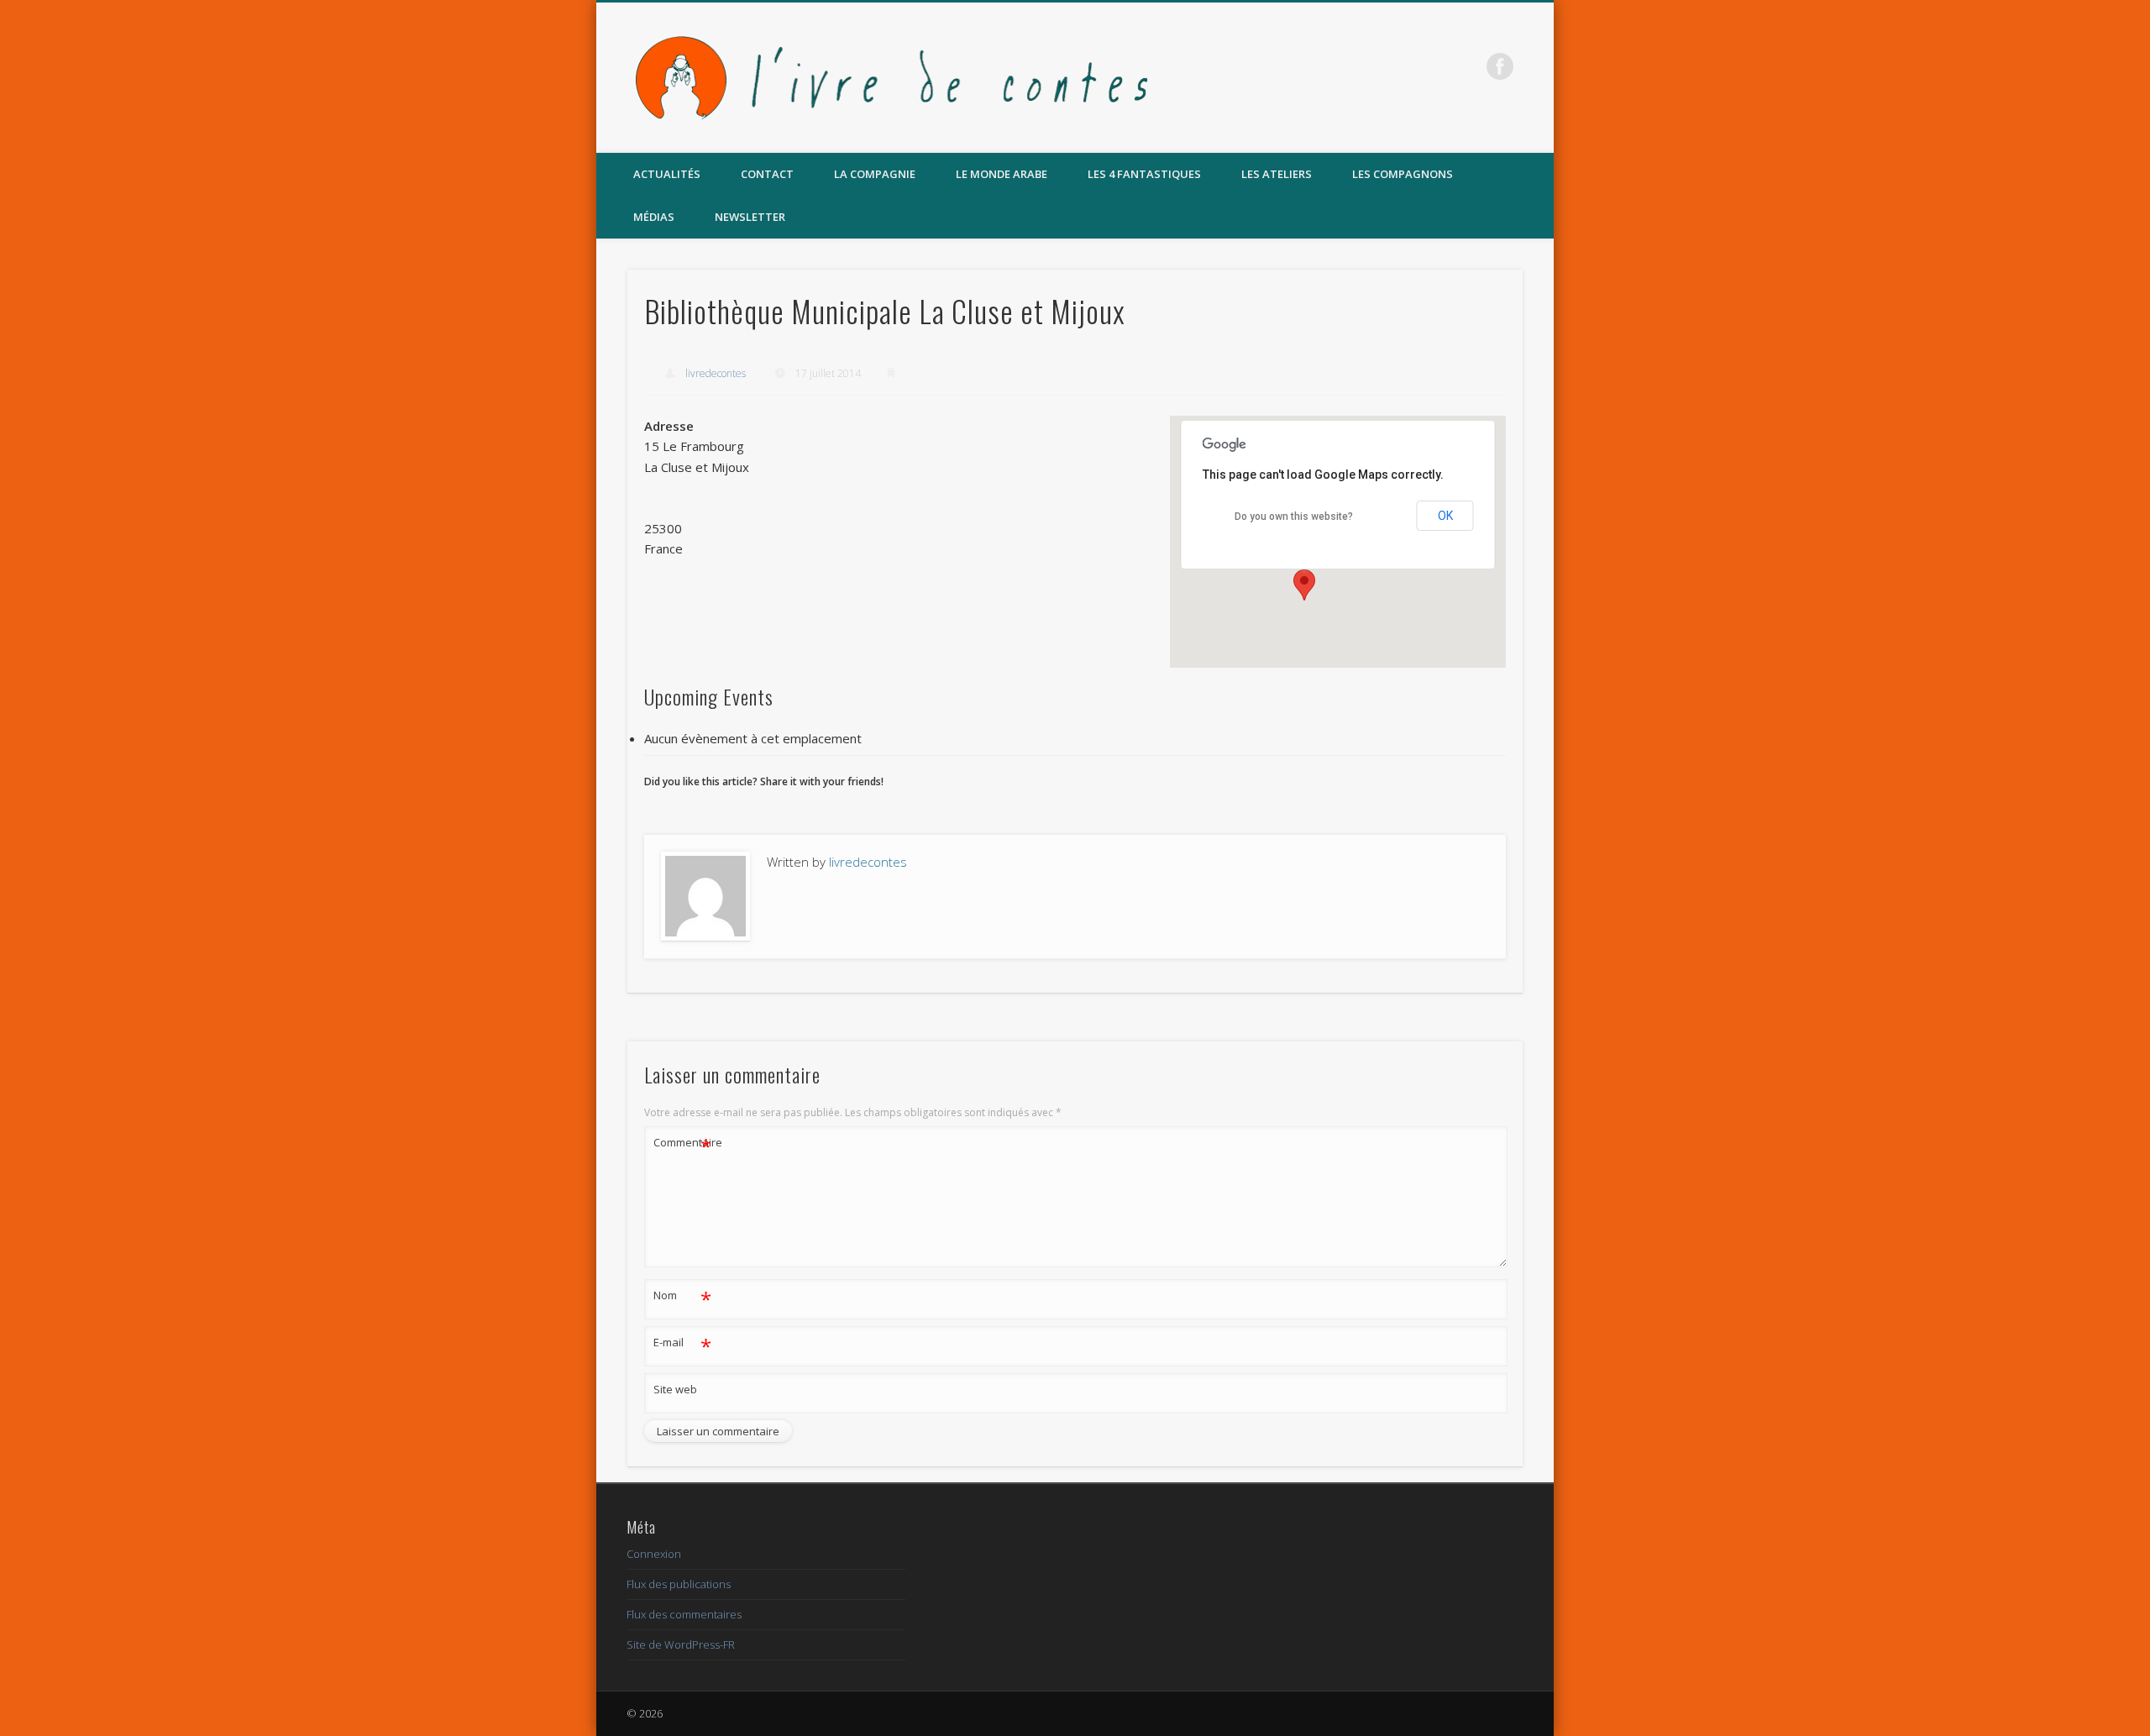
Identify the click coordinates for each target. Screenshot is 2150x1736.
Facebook (1500, 66)
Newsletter (750, 217)
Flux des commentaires (684, 1614)
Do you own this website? (1294, 517)
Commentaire (683, 1145)
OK (1445, 516)
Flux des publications (679, 1584)
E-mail (682, 1345)
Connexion (654, 1554)
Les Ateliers (1277, 174)
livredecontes (716, 373)
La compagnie (875, 174)
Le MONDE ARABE (1002, 174)
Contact (767, 174)
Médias (654, 217)
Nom (682, 1298)
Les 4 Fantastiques (1144, 174)
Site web (675, 1389)
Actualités (667, 174)
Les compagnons (1403, 174)
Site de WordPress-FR (681, 1644)
